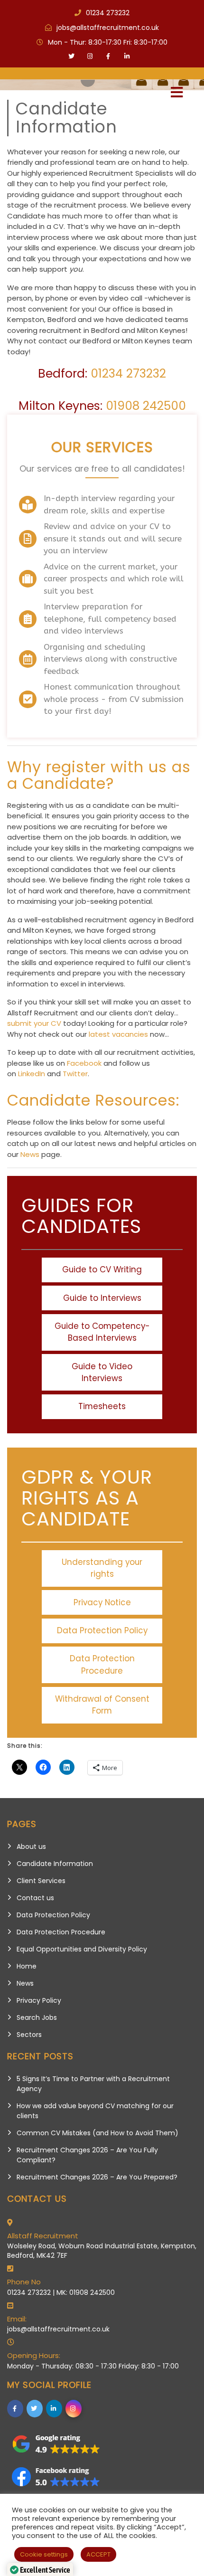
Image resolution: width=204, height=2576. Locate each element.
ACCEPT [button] (98, 2554)
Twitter (75, 1074)
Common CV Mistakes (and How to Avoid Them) (97, 2133)
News (30, 1154)
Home (27, 1966)
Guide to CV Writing (102, 1269)
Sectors (29, 2035)
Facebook (84, 1063)
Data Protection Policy (53, 1915)
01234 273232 (128, 374)
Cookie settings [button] (44, 2554)
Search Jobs (37, 2017)
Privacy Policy (39, 2000)
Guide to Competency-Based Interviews (102, 1332)
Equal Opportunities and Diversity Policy (82, 1949)
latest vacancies (118, 1034)
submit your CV (34, 1023)
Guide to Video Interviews (102, 1372)
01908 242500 (146, 406)
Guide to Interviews (102, 1298)
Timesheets (102, 1406)
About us (31, 1847)
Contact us (35, 1898)
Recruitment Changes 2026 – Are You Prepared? (97, 2177)
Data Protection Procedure (61, 1932)
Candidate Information (55, 1864)
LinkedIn (32, 1074)
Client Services (41, 1881)
